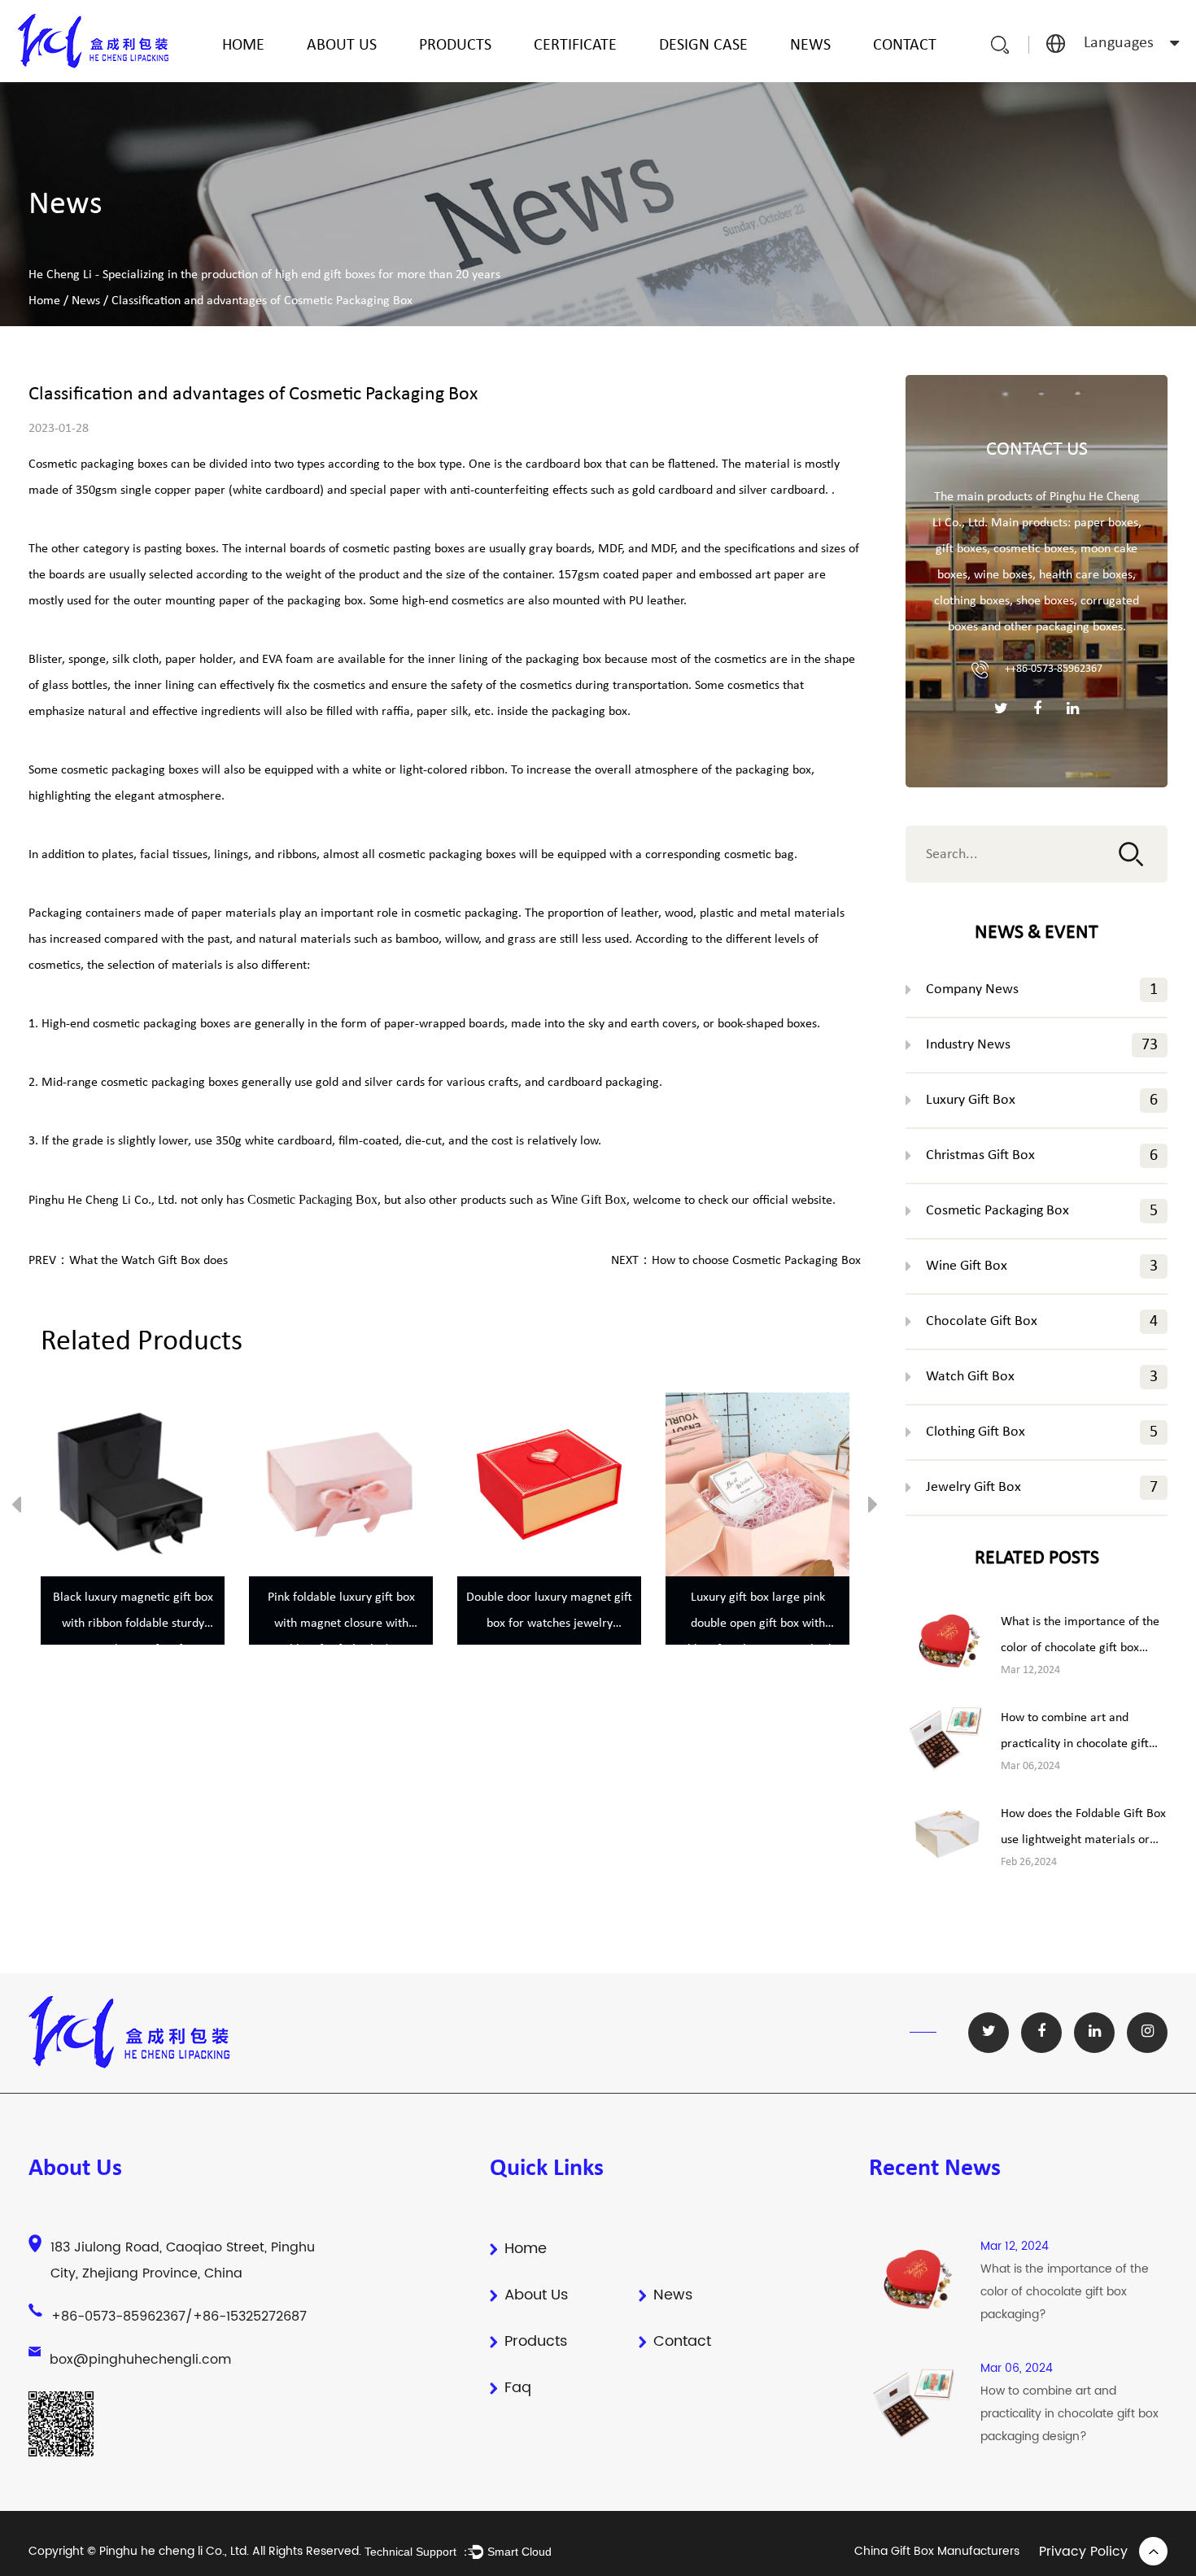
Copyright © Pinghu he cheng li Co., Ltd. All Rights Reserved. (196, 2551)
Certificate (575, 46)
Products (455, 46)
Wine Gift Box (1042, 1266)
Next (873, 1508)
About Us (342, 46)
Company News (1042, 990)
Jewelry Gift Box (1042, 1488)
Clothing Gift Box (1042, 1432)
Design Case (703, 46)
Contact (905, 46)
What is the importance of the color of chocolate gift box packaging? (1080, 1648)
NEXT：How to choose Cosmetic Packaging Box (736, 1261)
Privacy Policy (1083, 2552)
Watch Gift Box (1042, 1377)
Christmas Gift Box (1042, 1156)
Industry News (1042, 1045)
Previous (16, 1508)
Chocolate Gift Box (1042, 1322)
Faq (518, 2388)
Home (243, 46)
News (810, 46)
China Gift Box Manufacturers (937, 2551)
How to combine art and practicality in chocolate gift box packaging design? (1075, 1744)
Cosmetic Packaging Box (1042, 1211)
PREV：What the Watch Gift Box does (128, 1261)
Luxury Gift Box (1042, 1101)
